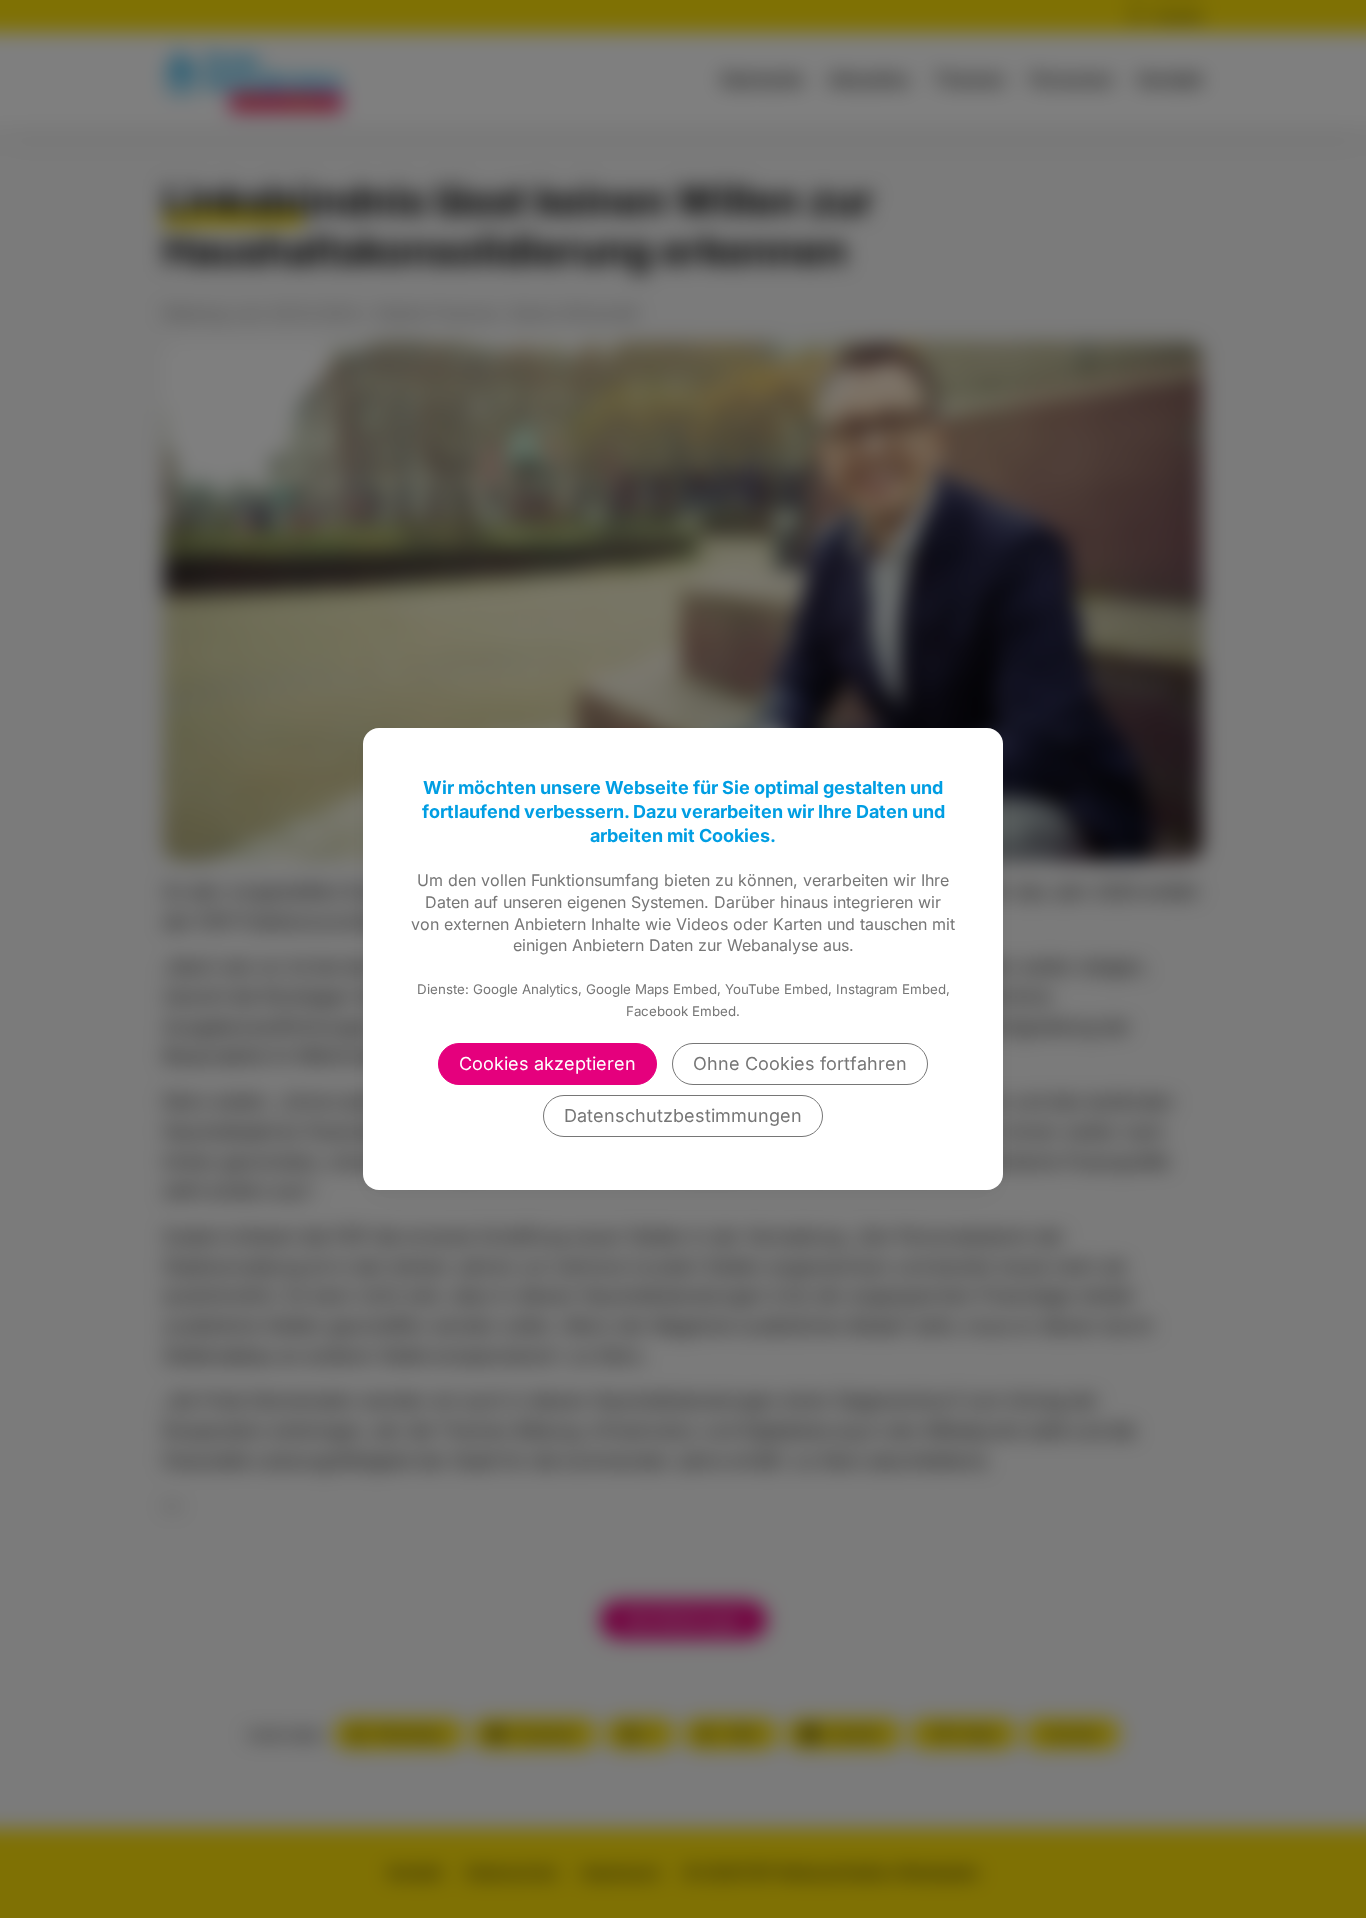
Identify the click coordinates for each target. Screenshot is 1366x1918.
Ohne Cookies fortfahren (800, 1063)
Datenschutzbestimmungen (683, 1115)
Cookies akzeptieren (547, 1063)
